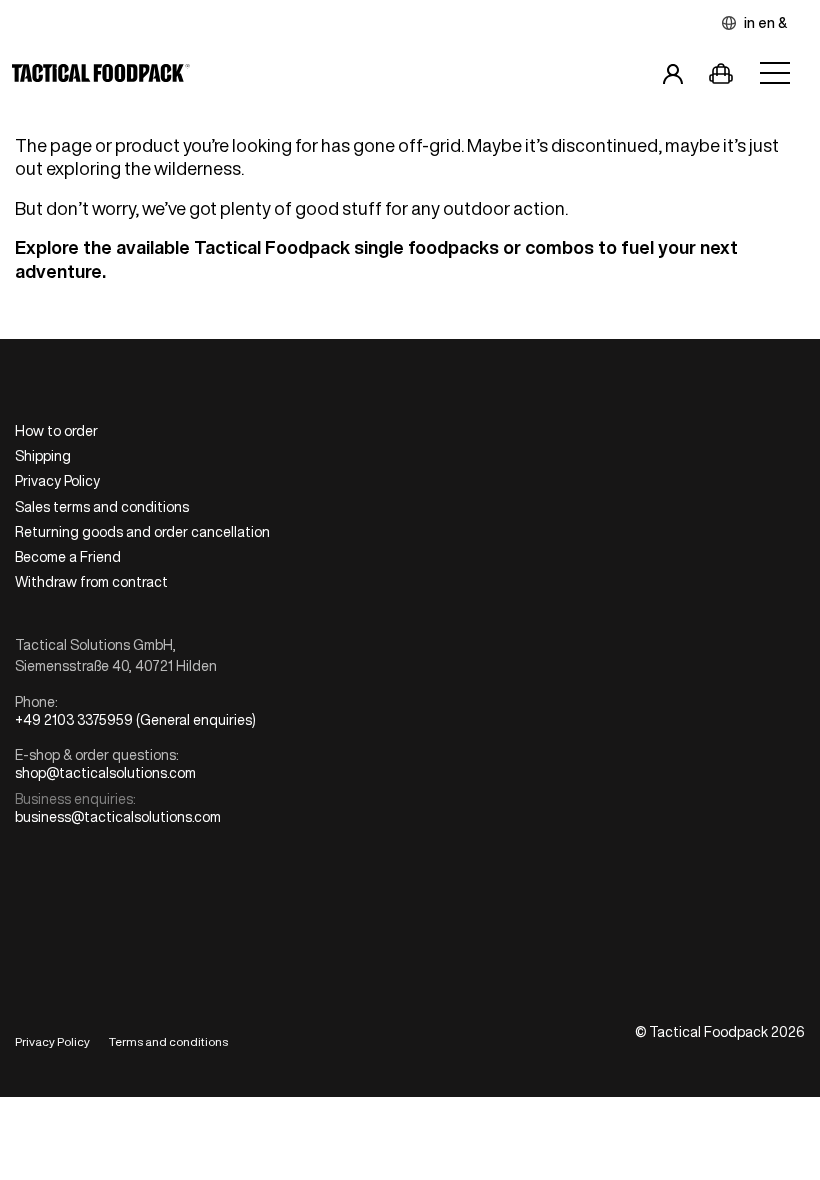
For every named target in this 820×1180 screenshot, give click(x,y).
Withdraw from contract (91, 582)
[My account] (673, 77)
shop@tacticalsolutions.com (105, 773)
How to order (56, 431)
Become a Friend (68, 557)
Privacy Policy (57, 481)
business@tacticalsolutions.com (118, 817)
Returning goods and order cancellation (142, 532)
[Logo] (101, 77)
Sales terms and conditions (102, 507)
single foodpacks (426, 247)
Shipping (43, 456)
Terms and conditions (168, 1041)
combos (559, 247)
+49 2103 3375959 (74, 720)
